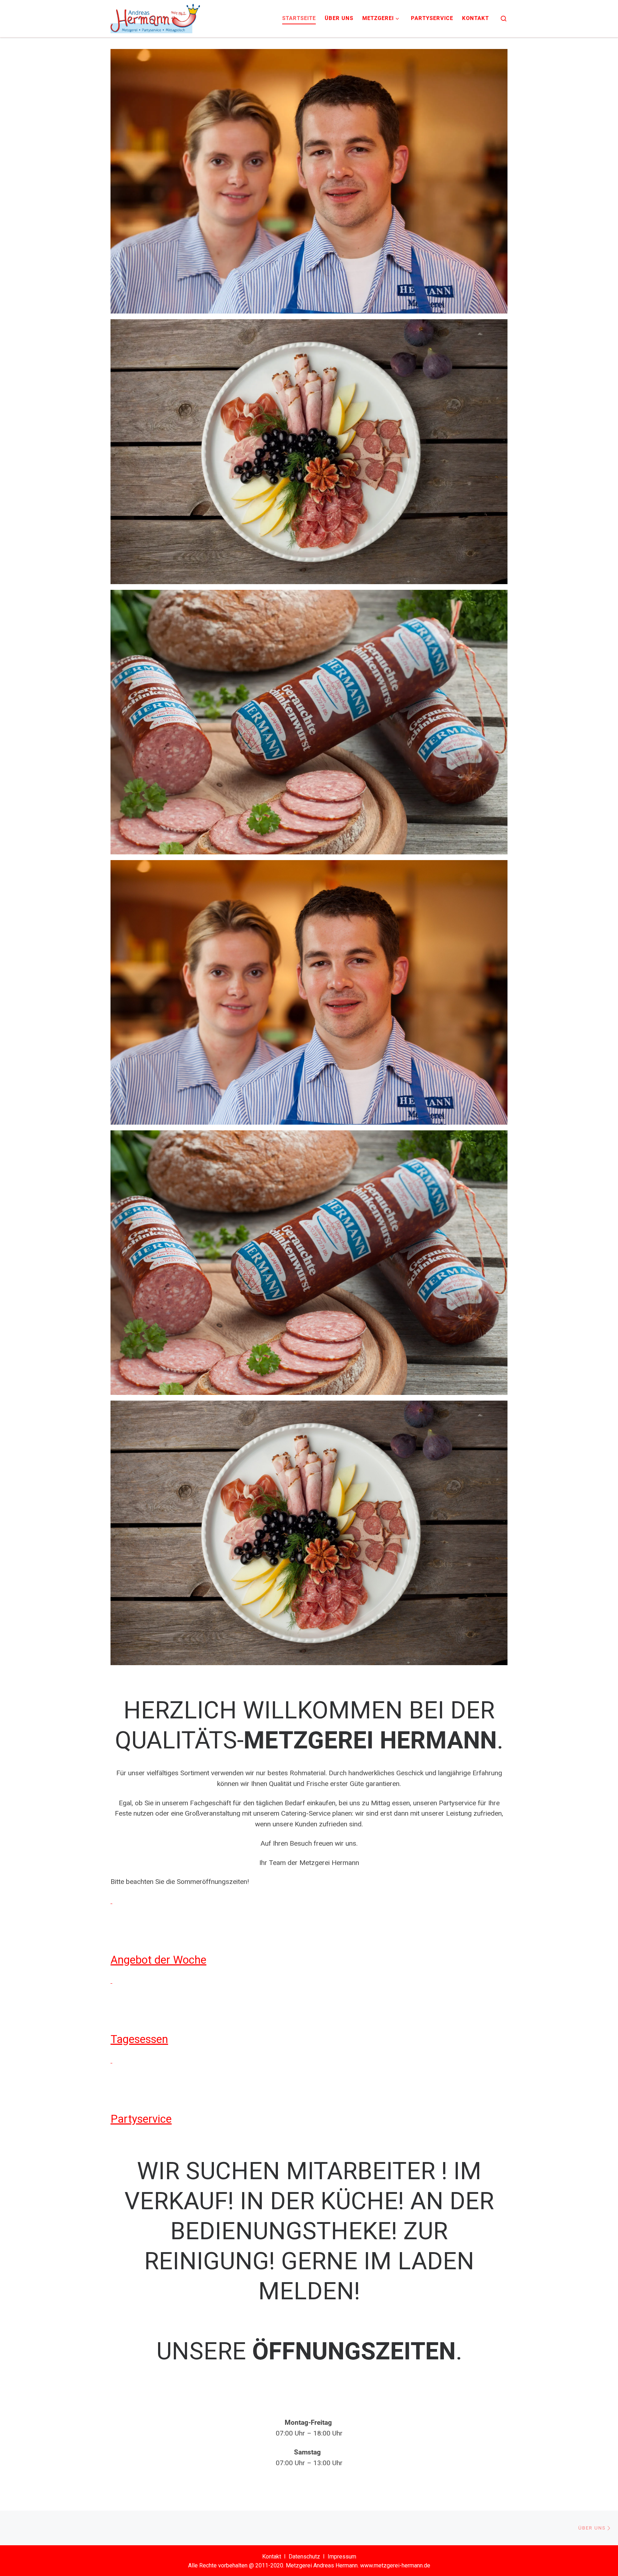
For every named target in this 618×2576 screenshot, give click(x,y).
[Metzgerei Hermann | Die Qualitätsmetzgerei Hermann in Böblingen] (155, 17)
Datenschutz (304, 2557)
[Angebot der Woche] (111, 1901)
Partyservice (141, 2119)
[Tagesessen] (111, 1981)
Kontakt (272, 2557)
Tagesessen (139, 2039)
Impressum (342, 2557)
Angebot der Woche (158, 1960)
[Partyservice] (111, 2060)
